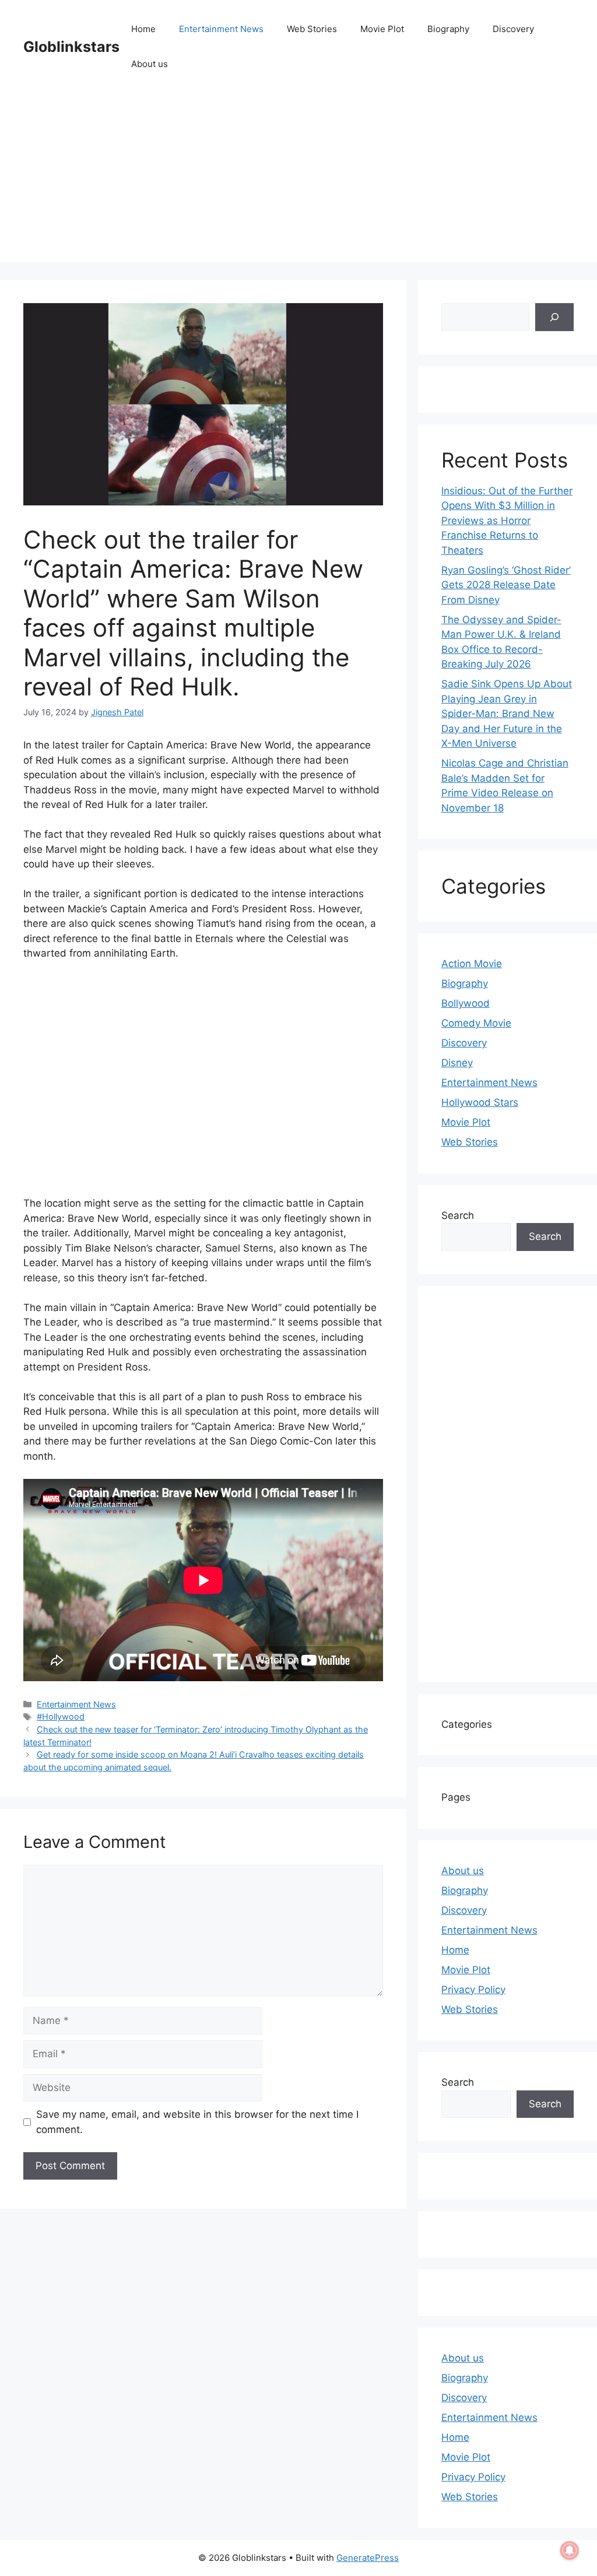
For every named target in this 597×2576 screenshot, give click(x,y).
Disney (457, 1063)
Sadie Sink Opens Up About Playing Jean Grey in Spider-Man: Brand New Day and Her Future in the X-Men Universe (507, 714)
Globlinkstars (71, 47)
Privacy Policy (473, 1990)
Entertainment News (221, 29)
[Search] (554, 317)
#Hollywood (61, 1716)
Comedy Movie (476, 1023)
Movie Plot (382, 29)
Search (458, 1215)
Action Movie (472, 964)
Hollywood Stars (480, 1102)
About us (150, 64)
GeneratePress (368, 2558)
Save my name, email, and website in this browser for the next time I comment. (197, 2122)
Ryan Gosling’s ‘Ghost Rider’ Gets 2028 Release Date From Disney (506, 585)
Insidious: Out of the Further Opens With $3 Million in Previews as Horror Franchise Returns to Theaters (507, 521)
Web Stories (312, 29)
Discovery (513, 29)
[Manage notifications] (570, 2550)
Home (143, 29)
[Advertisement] (298, 181)
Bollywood (466, 1003)
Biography (448, 29)
